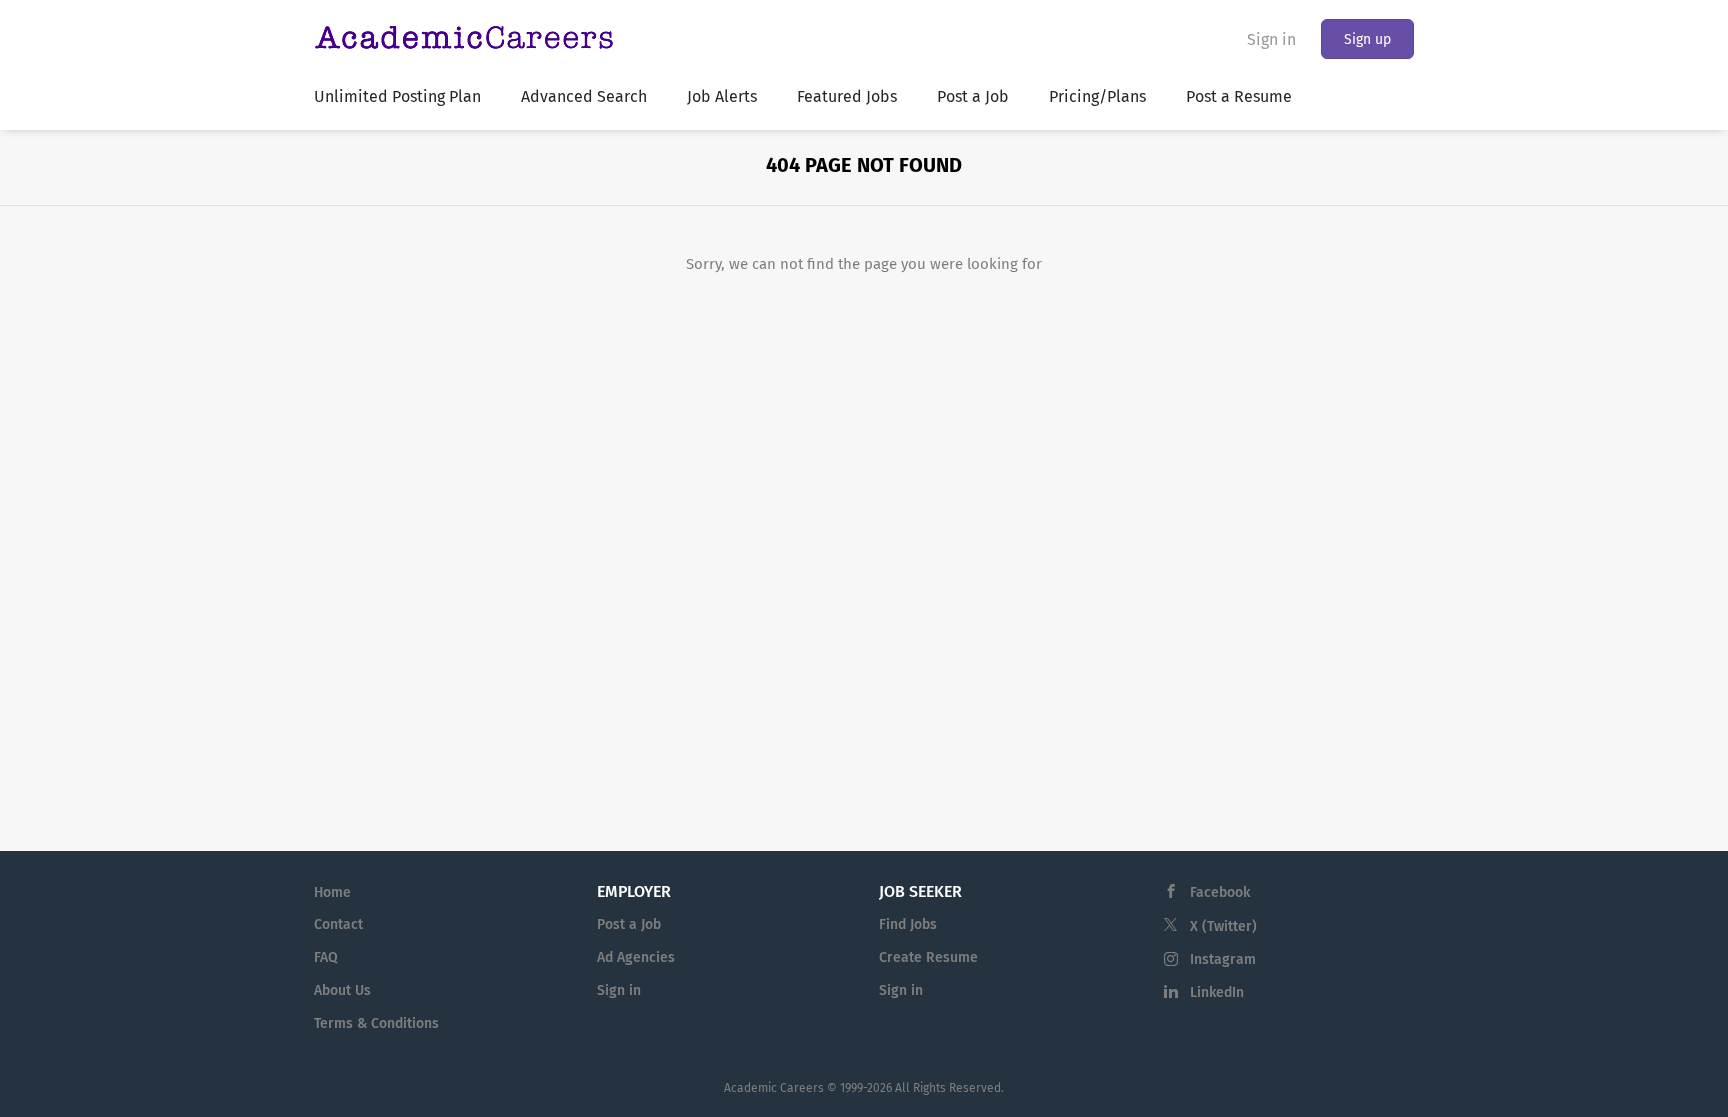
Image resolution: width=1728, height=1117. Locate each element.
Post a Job (629, 924)
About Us (342, 990)
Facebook (1220, 892)
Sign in (1271, 39)
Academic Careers (774, 1088)
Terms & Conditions (376, 1023)
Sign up (1367, 39)
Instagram (1223, 959)
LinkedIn (1217, 992)
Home (332, 892)
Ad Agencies (636, 957)
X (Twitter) (1223, 926)
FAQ (326, 957)
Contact (338, 924)
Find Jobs (908, 924)
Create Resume (928, 957)
